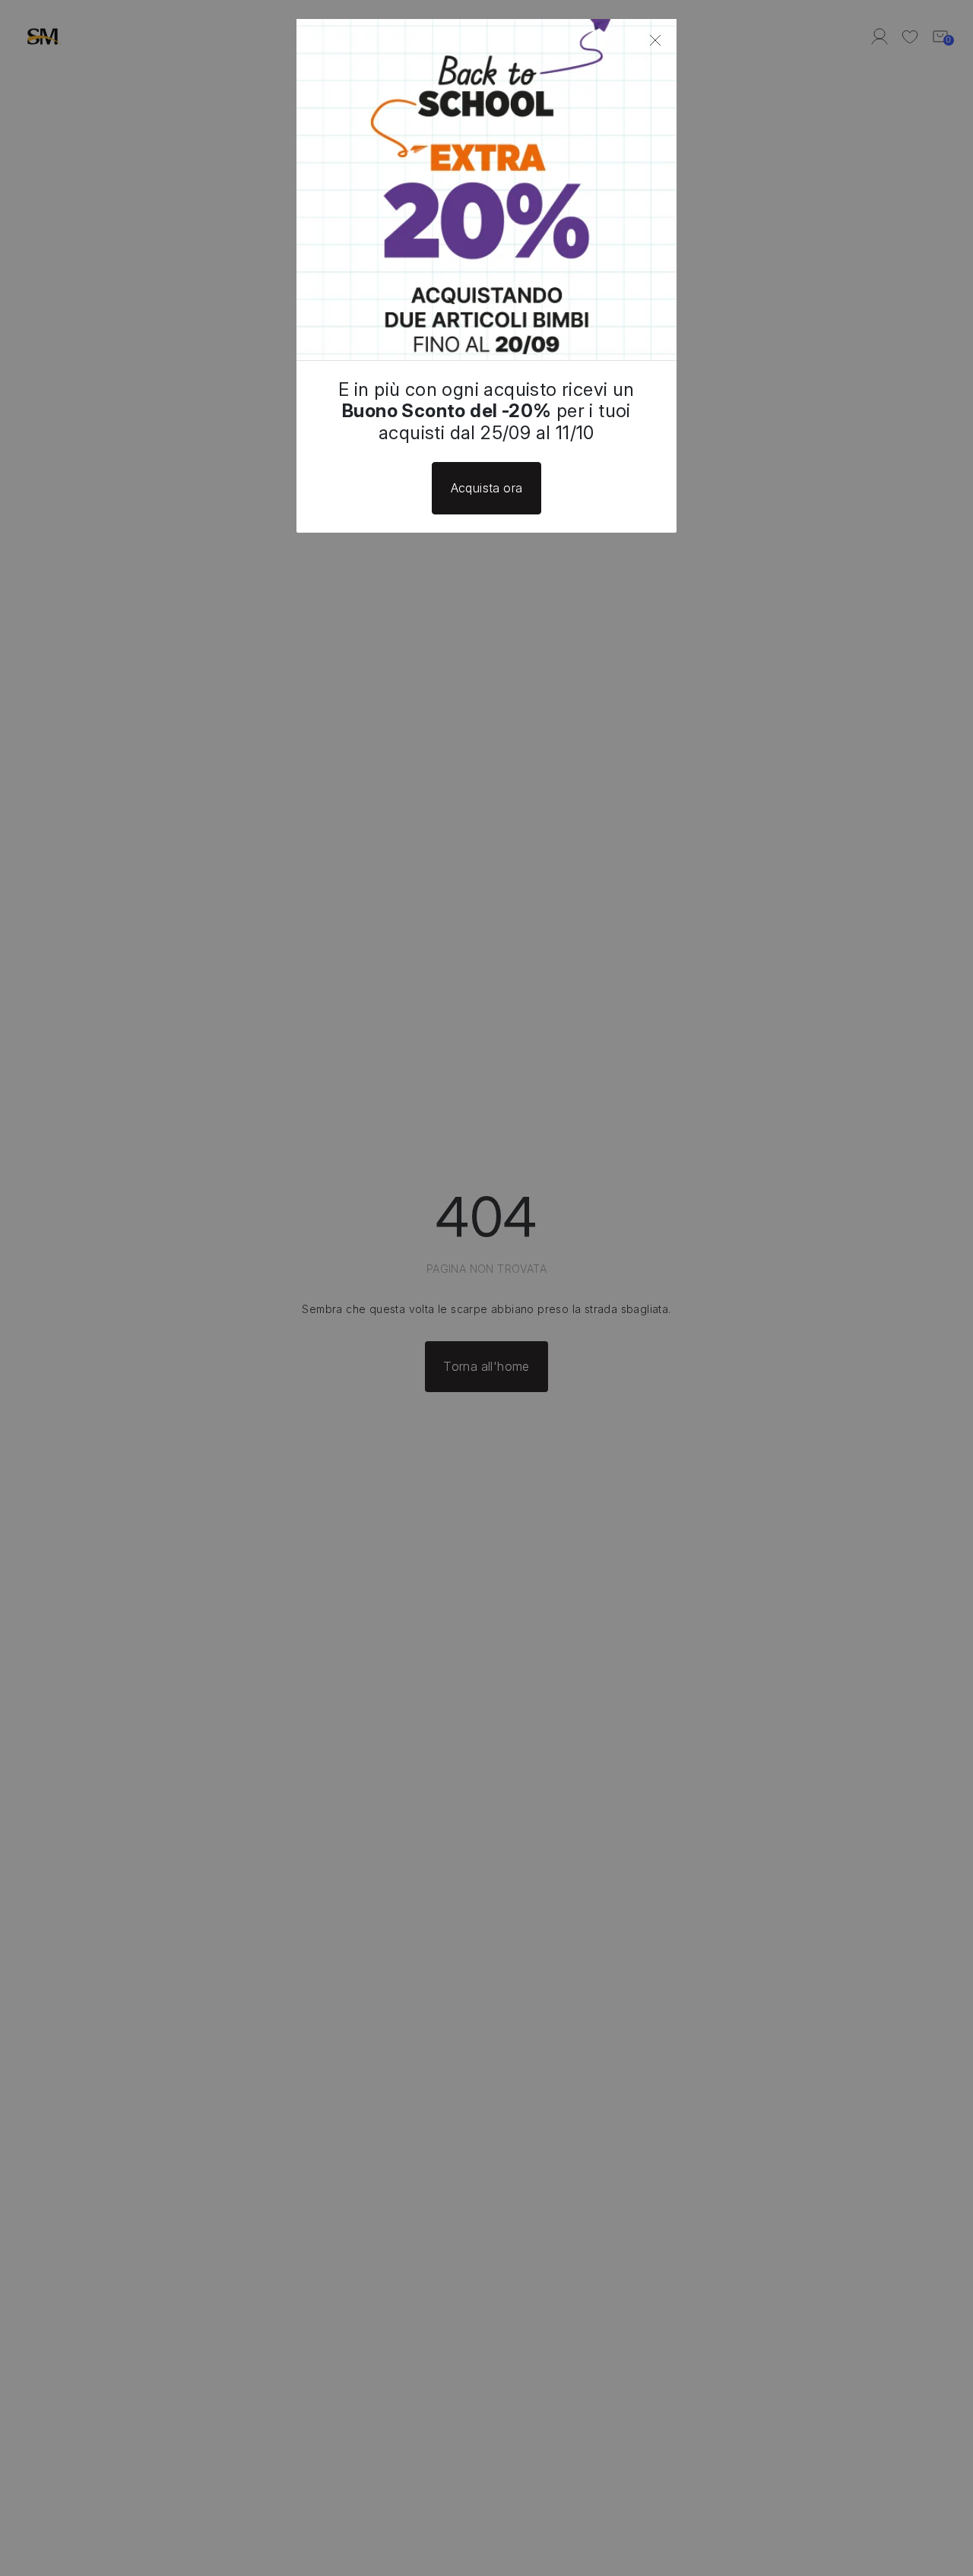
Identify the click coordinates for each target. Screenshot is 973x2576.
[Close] (655, 40)
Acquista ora (487, 488)
